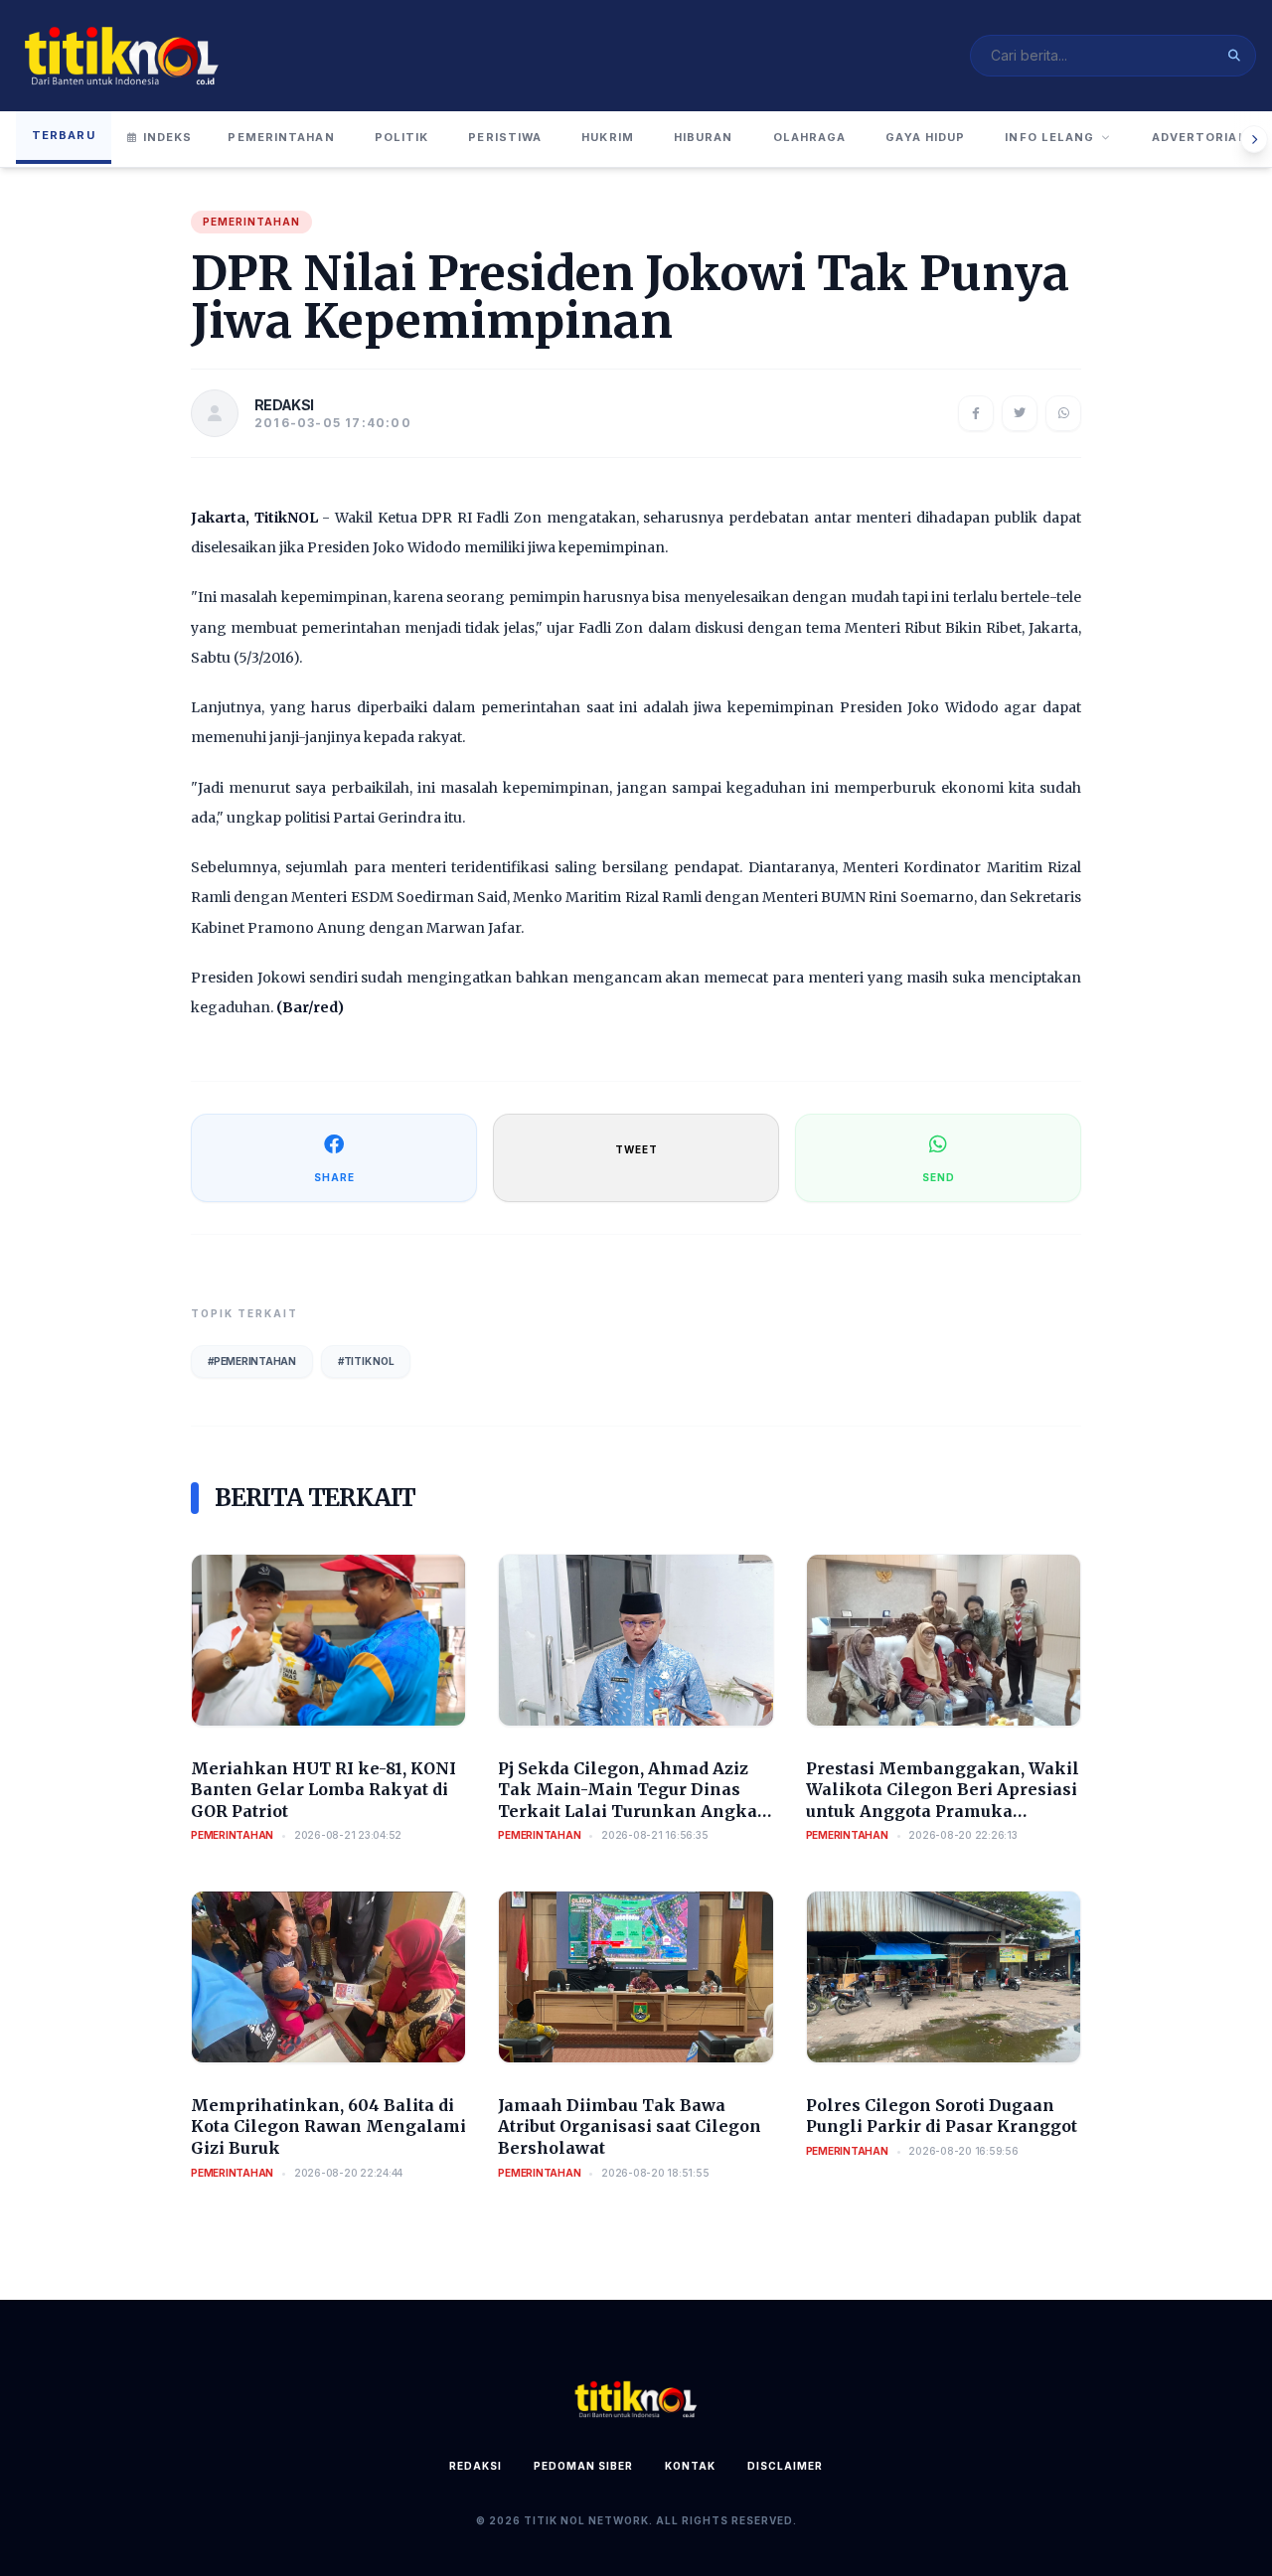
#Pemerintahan (252, 1361)
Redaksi (476, 2466)
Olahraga (810, 137)
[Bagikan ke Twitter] (1020, 413)
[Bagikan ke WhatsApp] (1063, 413)
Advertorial (1199, 137)
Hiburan (704, 137)
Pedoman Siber (583, 2466)
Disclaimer (785, 2466)
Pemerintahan (281, 137)
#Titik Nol (366, 1361)
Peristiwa (505, 137)
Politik (402, 137)
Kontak (690, 2466)
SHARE (334, 1177)
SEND (939, 1177)
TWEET (636, 1149)
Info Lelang (1049, 137)
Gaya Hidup (925, 137)
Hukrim (608, 137)
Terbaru (64, 135)
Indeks (168, 137)
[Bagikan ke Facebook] (976, 413)
